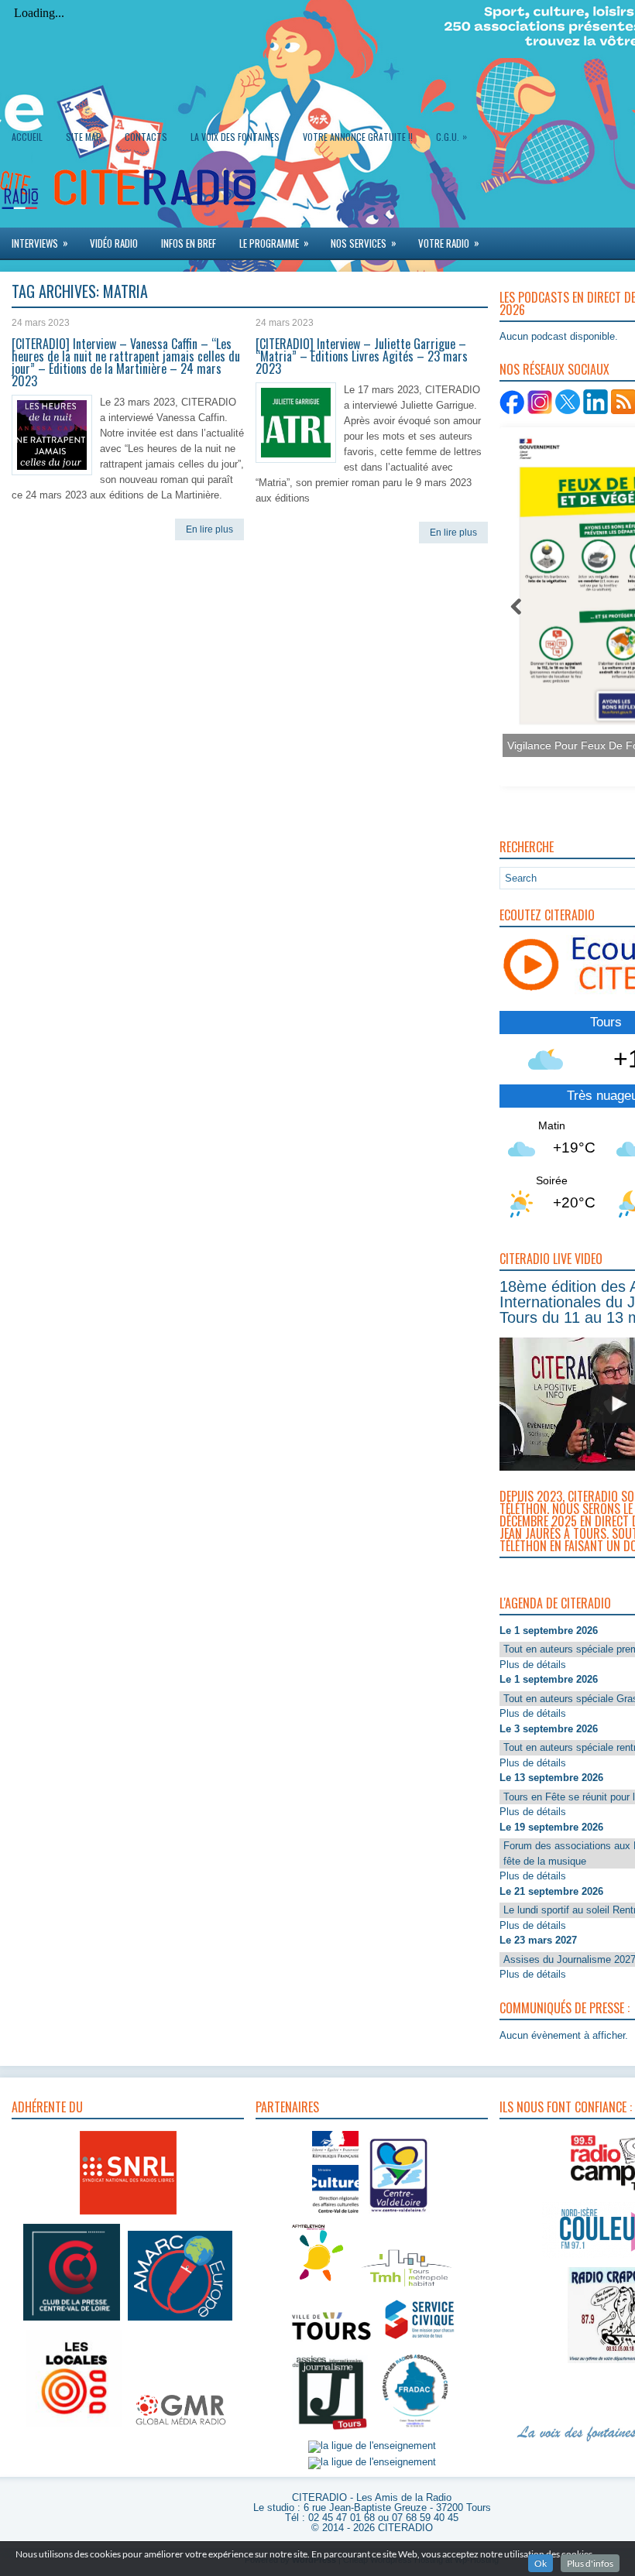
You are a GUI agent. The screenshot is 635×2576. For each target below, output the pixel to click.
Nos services (364, 243)
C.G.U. (451, 136)
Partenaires (287, 2107)
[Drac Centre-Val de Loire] (335, 2215)
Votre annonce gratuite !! (358, 137)
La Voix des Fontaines (235, 137)
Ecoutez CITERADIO (547, 915)
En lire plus (209, 529)
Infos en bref (189, 243)
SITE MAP (84, 137)
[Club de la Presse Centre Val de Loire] (72, 2321)
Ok (541, 2563)
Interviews (40, 243)
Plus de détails (533, 1665)
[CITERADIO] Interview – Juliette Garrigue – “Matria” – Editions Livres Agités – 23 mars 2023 (362, 356)
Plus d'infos (590, 2563)
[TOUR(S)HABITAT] (407, 2288)
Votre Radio (449, 243)
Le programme (274, 243)
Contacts (146, 137)
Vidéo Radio (114, 243)
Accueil (27, 137)
